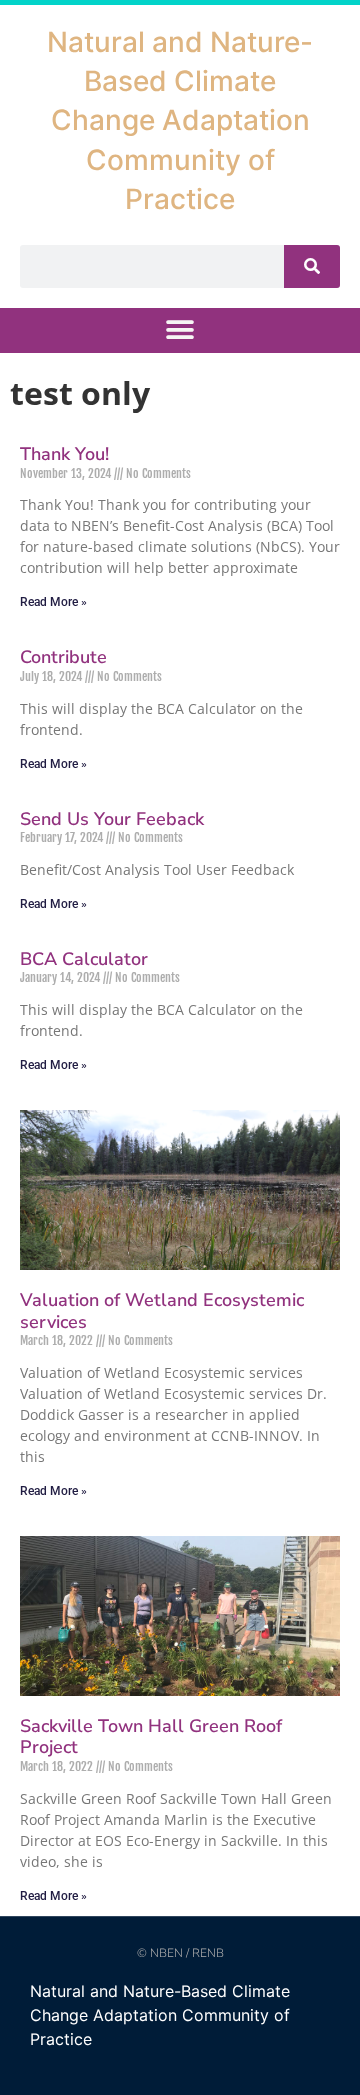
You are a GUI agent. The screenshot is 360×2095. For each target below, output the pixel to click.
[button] (180, 330)
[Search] (312, 266)
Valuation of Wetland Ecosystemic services (162, 1311)
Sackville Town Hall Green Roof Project (151, 1737)
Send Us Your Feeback (112, 819)
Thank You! (64, 454)
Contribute (63, 657)
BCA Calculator (84, 959)
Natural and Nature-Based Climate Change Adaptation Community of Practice (180, 120)
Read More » (53, 602)
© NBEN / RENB (180, 1953)
